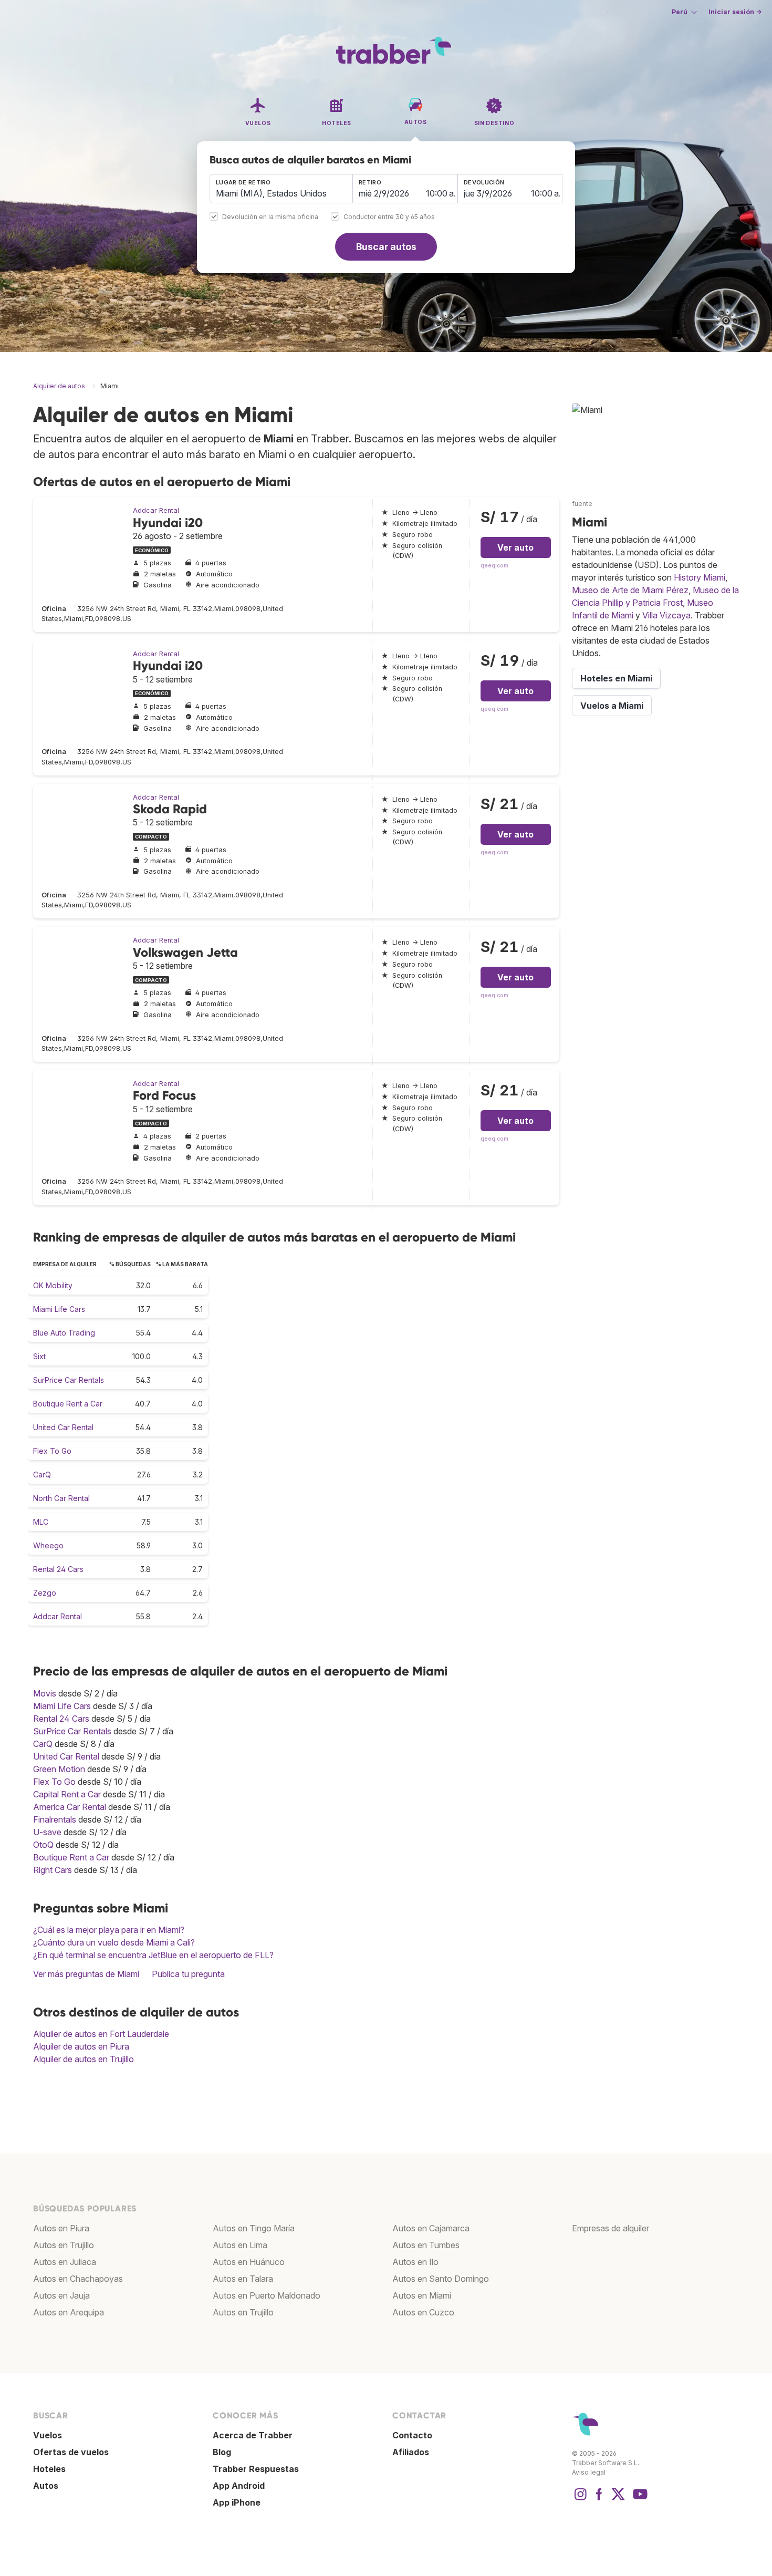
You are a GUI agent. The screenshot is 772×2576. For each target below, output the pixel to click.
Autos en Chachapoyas (78, 2279)
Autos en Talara (243, 2279)
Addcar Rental (156, 510)
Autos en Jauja (61, 2295)
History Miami (700, 577)
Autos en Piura (61, 2228)
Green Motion (59, 1769)
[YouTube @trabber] (639, 2499)
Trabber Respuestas (256, 2469)
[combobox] (281, 189)
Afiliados (411, 2452)
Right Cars (53, 1870)
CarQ (42, 1475)
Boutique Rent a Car (68, 1404)
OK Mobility (53, 1285)
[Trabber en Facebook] (599, 2499)
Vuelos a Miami (612, 706)
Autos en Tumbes (426, 2245)
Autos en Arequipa (69, 2312)
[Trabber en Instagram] (580, 2499)
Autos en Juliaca (65, 2262)
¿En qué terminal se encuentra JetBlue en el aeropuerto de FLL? (153, 1955)
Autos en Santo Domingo (441, 2279)
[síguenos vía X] (618, 2499)
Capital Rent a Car (67, 1794)
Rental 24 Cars (58, 1569)
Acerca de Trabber (253, 2435)
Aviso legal (589, 2472)
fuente (582, 504)
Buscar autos (386, 247)
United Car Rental (63, 1427)
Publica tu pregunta (188, 1974)
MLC (41, 1522)
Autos (46, 2486)
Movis (45, 1693)
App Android (239, 2486)
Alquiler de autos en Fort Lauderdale (101, 2034)
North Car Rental (61, 1498)
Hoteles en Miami (616, 678)
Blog (222, 2452)
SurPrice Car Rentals (69, 1380)
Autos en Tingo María (254, 2228)
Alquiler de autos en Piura (81, 2046)
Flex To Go (52, 1451)
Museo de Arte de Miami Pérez (630, 590)
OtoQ (43, 1845)
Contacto (412, 2435)
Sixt (39, 1356)
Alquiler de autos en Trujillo (84, 2059)
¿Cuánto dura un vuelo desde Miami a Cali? (114, 1942)
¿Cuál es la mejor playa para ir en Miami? (109, 1930)
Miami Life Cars (59, 1309)
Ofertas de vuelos (71, 2452)
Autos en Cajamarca (431, 2228)
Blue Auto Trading (64, 1333)
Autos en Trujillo (64, 2245)
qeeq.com (494, 566)
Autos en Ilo (415, 2262)
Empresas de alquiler (611, 2228)
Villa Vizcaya (666, 615)
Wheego (48, 1545)
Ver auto (515, 547)
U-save (47, 1832)
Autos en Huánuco (249, 2262)
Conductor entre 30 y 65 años (389, 217)
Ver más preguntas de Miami (86, 1974)
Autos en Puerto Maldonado (267, 2295)
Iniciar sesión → (735, 12)
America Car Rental (70, 1807)
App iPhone (237, 2502)
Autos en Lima (240, 2245)
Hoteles (49, 2469)
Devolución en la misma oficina (270, 217)
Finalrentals (55, 1819)
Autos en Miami (422, 2295)
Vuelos (48, 2435)
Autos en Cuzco (423, 2312)
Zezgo (45, 1593)
